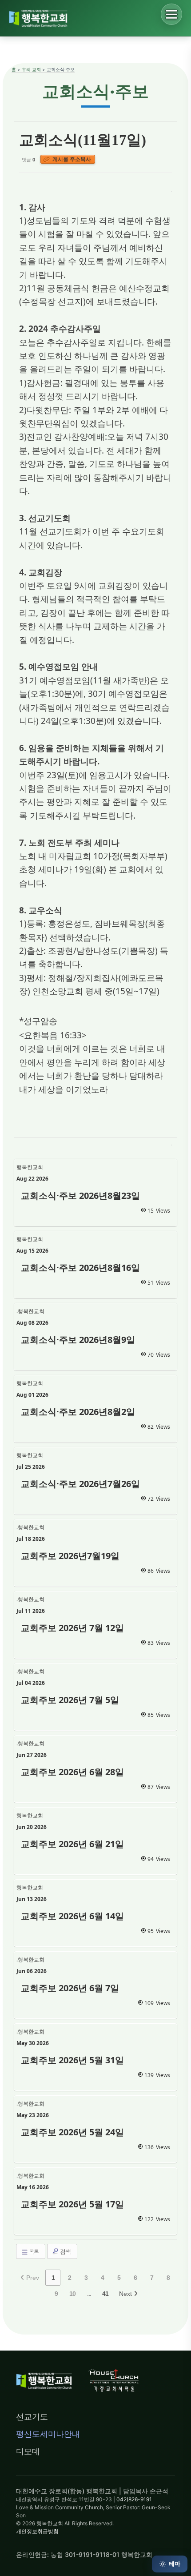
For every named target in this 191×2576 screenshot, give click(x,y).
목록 (33, 2252)
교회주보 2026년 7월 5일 (70, 1700)
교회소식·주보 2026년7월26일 (80, 1484)
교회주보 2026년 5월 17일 (72, 2204)
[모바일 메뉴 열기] (171, 14)
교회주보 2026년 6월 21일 (72, 1844)
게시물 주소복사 (71, 159)
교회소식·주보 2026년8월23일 (80, 1196)
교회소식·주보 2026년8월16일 (80, 1268)
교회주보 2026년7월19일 (70, 1556)
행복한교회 (30, 1167)
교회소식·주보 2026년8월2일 (78, 1412)
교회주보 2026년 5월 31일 (72, 2060)
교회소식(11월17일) (83, 140)
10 (72, 2294)
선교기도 (32, 2417)
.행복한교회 (30, 1311)
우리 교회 (31, 69)
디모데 (28, 2451)
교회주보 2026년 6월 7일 (70, 1988)
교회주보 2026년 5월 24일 (72, 2132)
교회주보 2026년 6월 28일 (72, 1772)
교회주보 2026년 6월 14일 (72, 1916)
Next (126, 2294)
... (89, 2294)
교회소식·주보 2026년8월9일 (78, 1340)
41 (105, 2294)
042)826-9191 (134, 2499)
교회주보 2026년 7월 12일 (72, 1628)
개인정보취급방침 (37, 2531)
